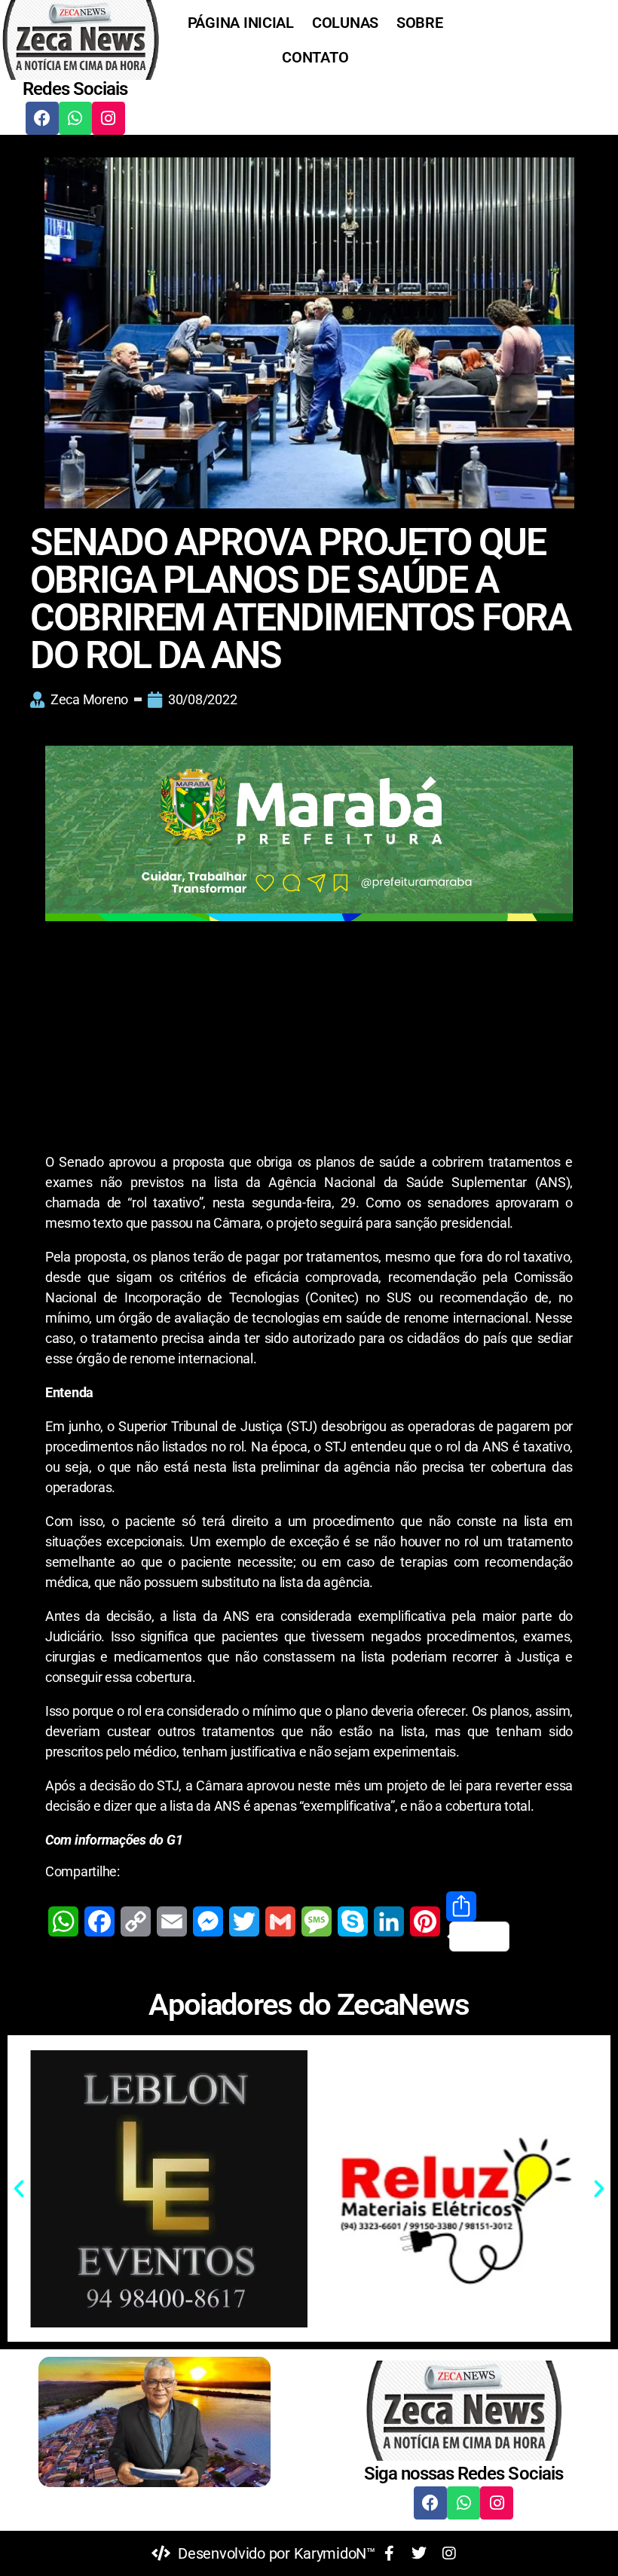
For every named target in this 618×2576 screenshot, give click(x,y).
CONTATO (315, 57)
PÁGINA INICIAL (241, 23)
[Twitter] (244, 1921)
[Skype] (353, 1921)
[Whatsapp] (75, 118)
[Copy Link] (136, 1921)
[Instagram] (109, 118)
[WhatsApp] (63, 1921)
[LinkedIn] (389, 1921)
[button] (19, 2189)
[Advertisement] (309, 1040)
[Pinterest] (425, 1921)
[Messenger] (208, 1921)
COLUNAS (345, 23)
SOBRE (420, 23)
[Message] (317, 1921)
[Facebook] (42, 118)
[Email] (172, 1921)
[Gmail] (280, 1921)
